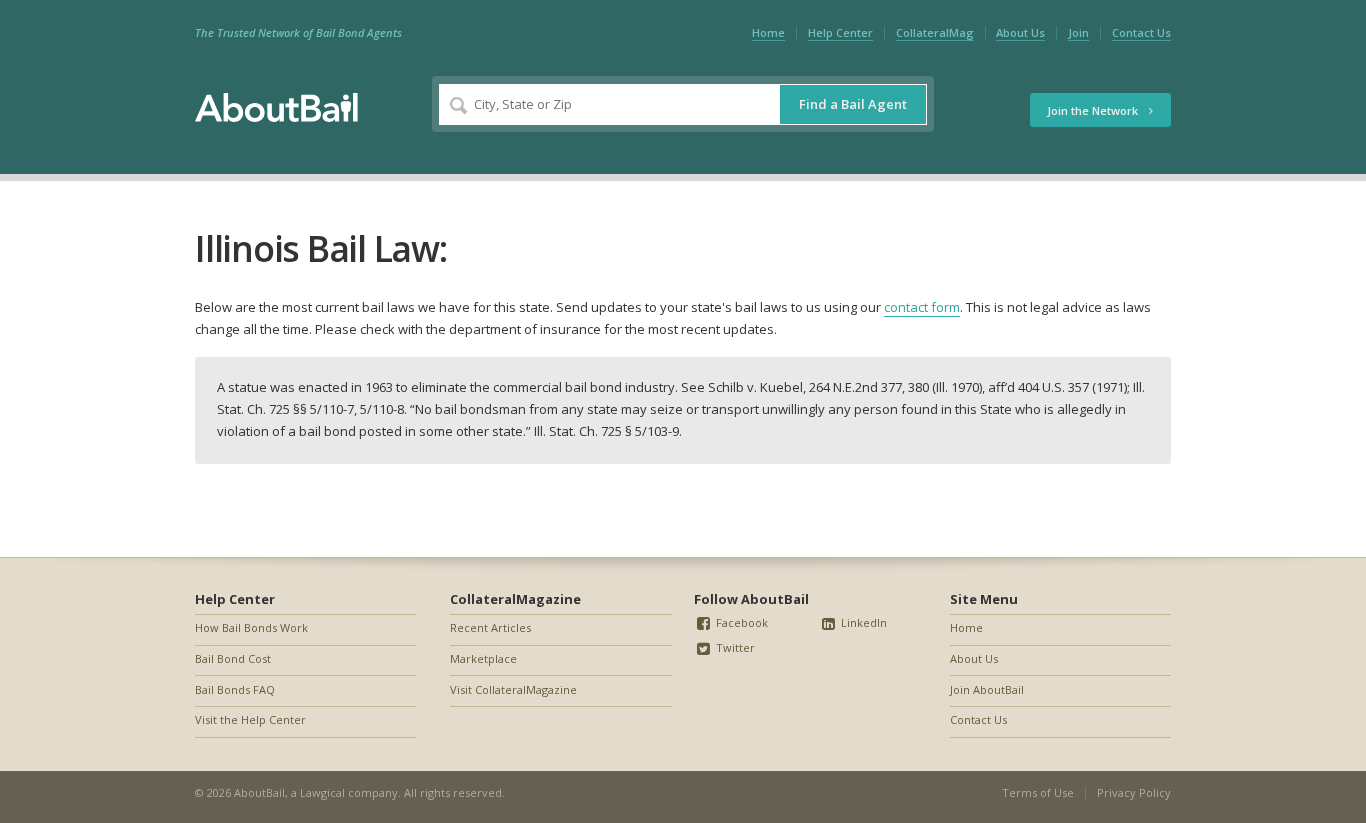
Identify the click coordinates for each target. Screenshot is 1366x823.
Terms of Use (1038, 792)
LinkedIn (862, 622)
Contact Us (1141, 32)
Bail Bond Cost (233, 658)
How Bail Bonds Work (251, 627)
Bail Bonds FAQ (235, 689)
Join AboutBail (987, 689)
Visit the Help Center (250, 719)
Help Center (840, 32)
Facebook (740, 622)
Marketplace (483, 658)
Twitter (734, 647)
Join (1078, 32)
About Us (1020, 32)
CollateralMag (935, 32)
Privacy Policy (1134, 792)
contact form (922, 307)
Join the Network (1094, 110)
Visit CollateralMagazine (513, 689)
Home (768, 32)
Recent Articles (490, 627)
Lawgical (322, 792)
